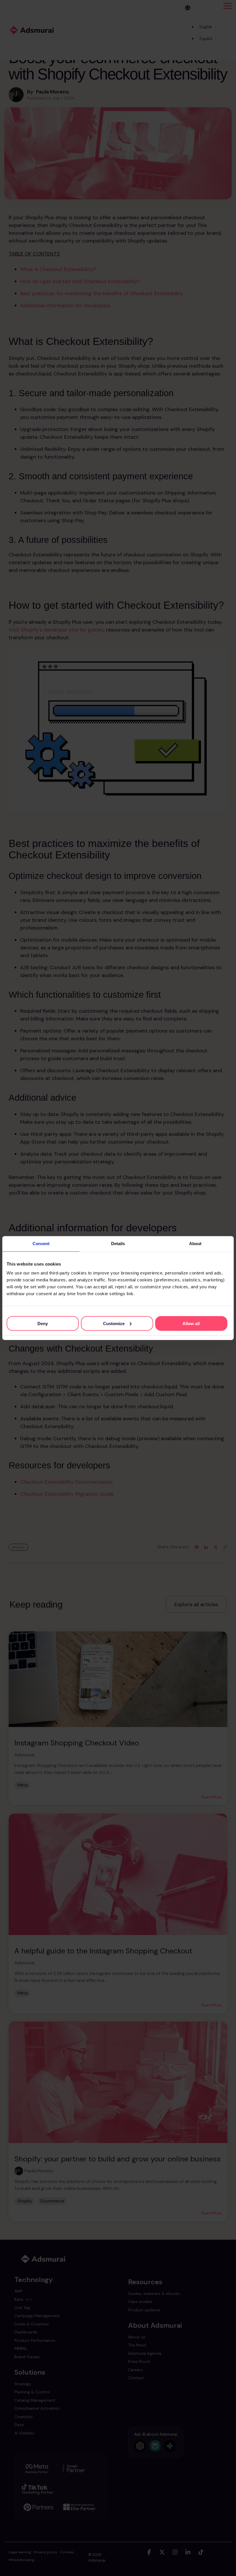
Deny (43, 1323)
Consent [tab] (41, 1244)
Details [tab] (118, 1244)
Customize (114, 1323)
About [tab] (195, 1244)
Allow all (191, 1323)
